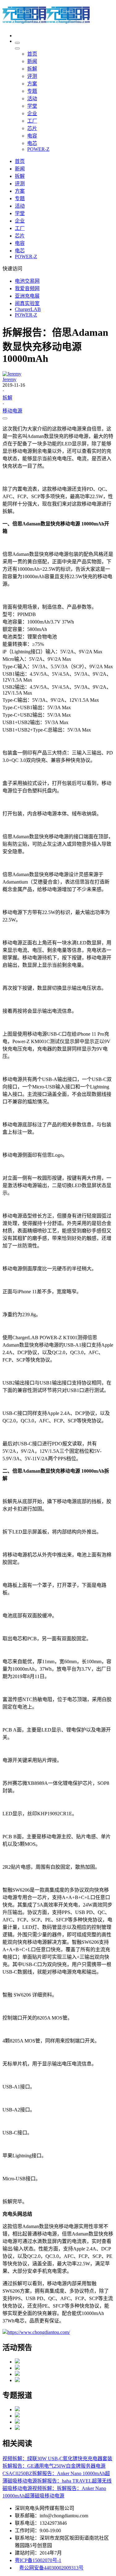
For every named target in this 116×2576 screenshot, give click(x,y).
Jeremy (9, 379)
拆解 (7, 398)
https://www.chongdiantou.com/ (39, 2332)
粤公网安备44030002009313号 (51, 2568)
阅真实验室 (27, 303)
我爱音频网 (27, 288)
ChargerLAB (28, 309)
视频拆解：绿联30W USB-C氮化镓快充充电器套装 (57, 2459)
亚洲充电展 (27, 296)
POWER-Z (26, 315)
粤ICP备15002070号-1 (38, 2560)
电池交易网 (27, 281)
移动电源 (12, 411)
